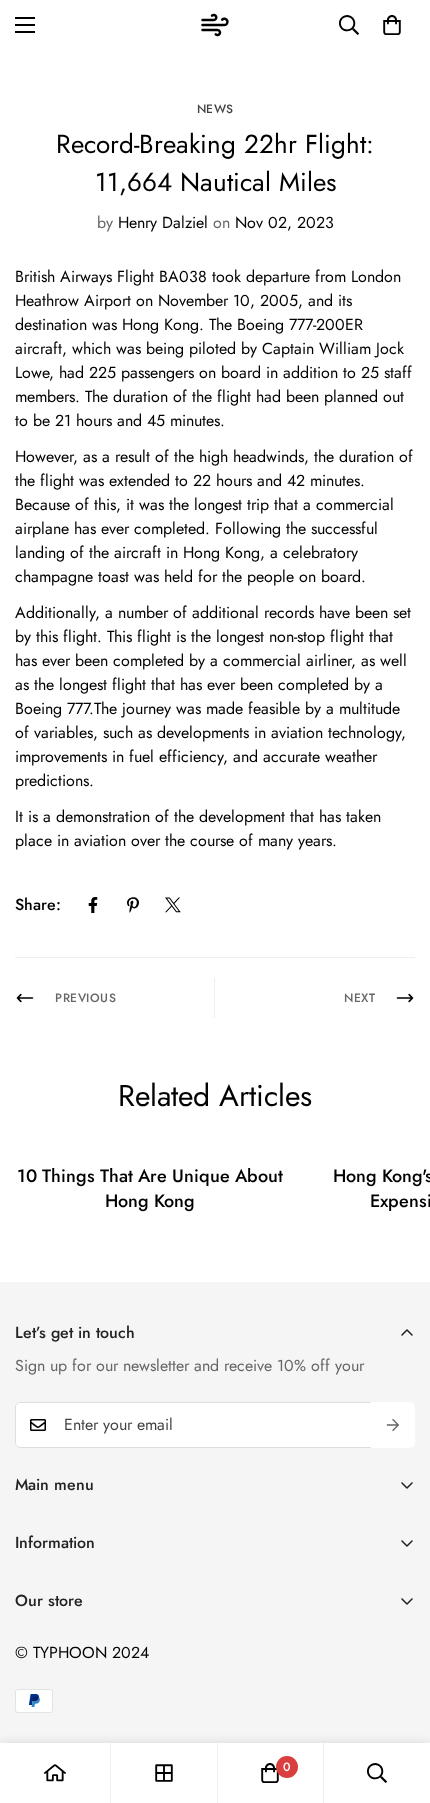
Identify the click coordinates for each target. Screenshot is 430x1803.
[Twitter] (173, 905)
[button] (392, 25)
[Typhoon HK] (215, 25)
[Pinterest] (133, 905)
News (215, 109)
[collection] (164, 1773)
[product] (55, 1773)
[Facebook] (93, 905)
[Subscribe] (393, 1425)
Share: (38, 904)
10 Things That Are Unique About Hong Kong (150, 1188)
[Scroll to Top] (394, 1697)
